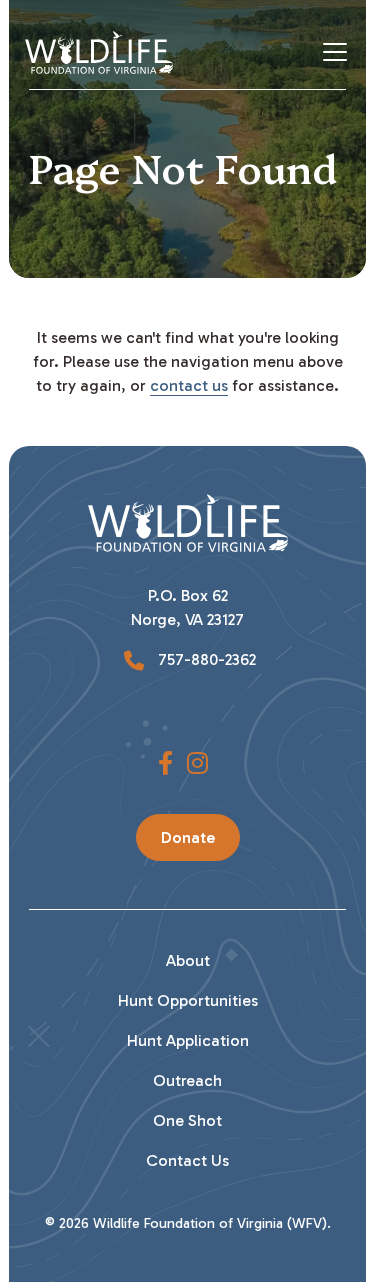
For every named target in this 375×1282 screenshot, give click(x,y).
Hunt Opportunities (188, 1000)
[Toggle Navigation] (343, 52)
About (188, 960)
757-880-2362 (205, 659)
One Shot (187, 1120)
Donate (188, 837)
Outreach (187, 1080)
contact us (189, 385)
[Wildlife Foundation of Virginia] (99, 52)
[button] (165, 764)
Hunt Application (188, 1040)
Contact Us (187, 1160)
